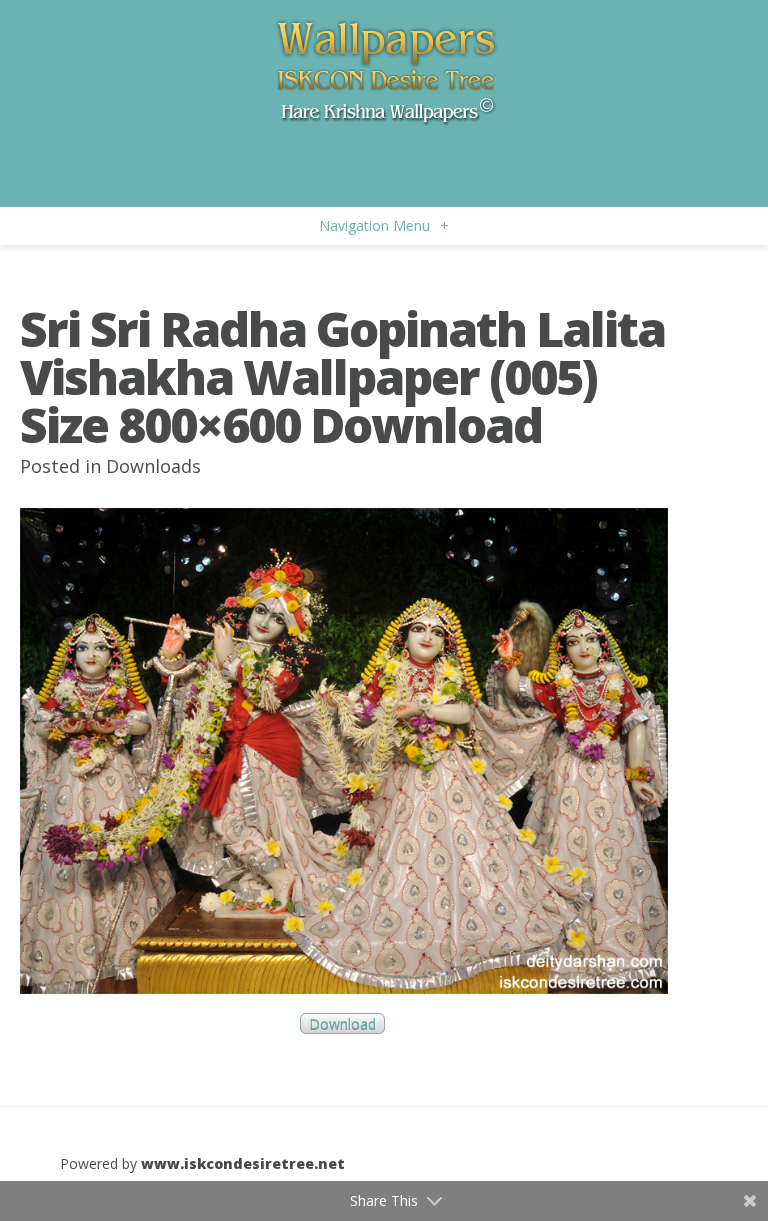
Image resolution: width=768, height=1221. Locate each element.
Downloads (153, 466)
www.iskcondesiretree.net (243, 1163)
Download (342, 1023)
